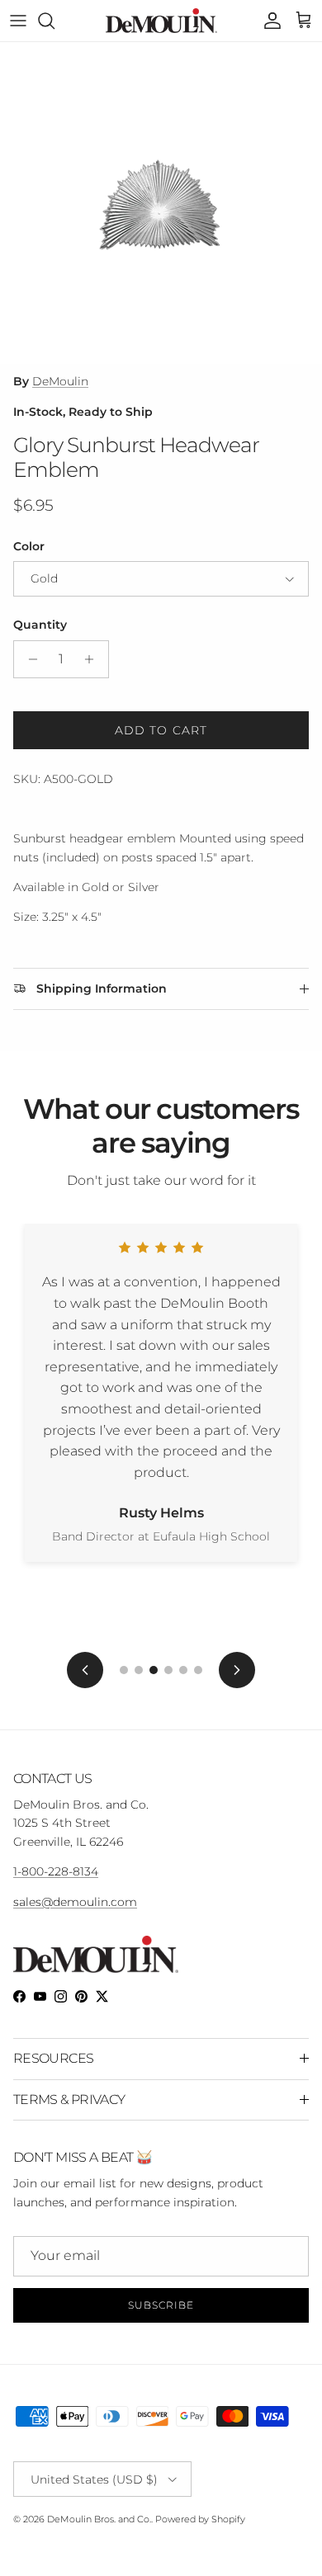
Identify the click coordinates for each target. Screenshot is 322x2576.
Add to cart (161, 730)
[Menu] (18, 21)
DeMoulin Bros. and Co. (99, 2519)
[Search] (54, 21)
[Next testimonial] (237, 1670)
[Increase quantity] (94, 659)
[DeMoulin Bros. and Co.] (161, 21)
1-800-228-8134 (56, 1871)
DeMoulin (60, 381)
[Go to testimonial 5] (183, 1670)
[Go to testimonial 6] (198, 1670)
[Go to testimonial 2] (139, 1670)
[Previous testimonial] (85, 1670)
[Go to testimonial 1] (124, 1670)
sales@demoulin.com (75, 1902)
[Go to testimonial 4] (168, 1670)
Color (29, 546)
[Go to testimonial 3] (154, 1670)
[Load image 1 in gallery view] (161, 203)
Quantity (40, 625)
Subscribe (161, 2305)
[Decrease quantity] (28, 659)
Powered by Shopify (200, 2519)
